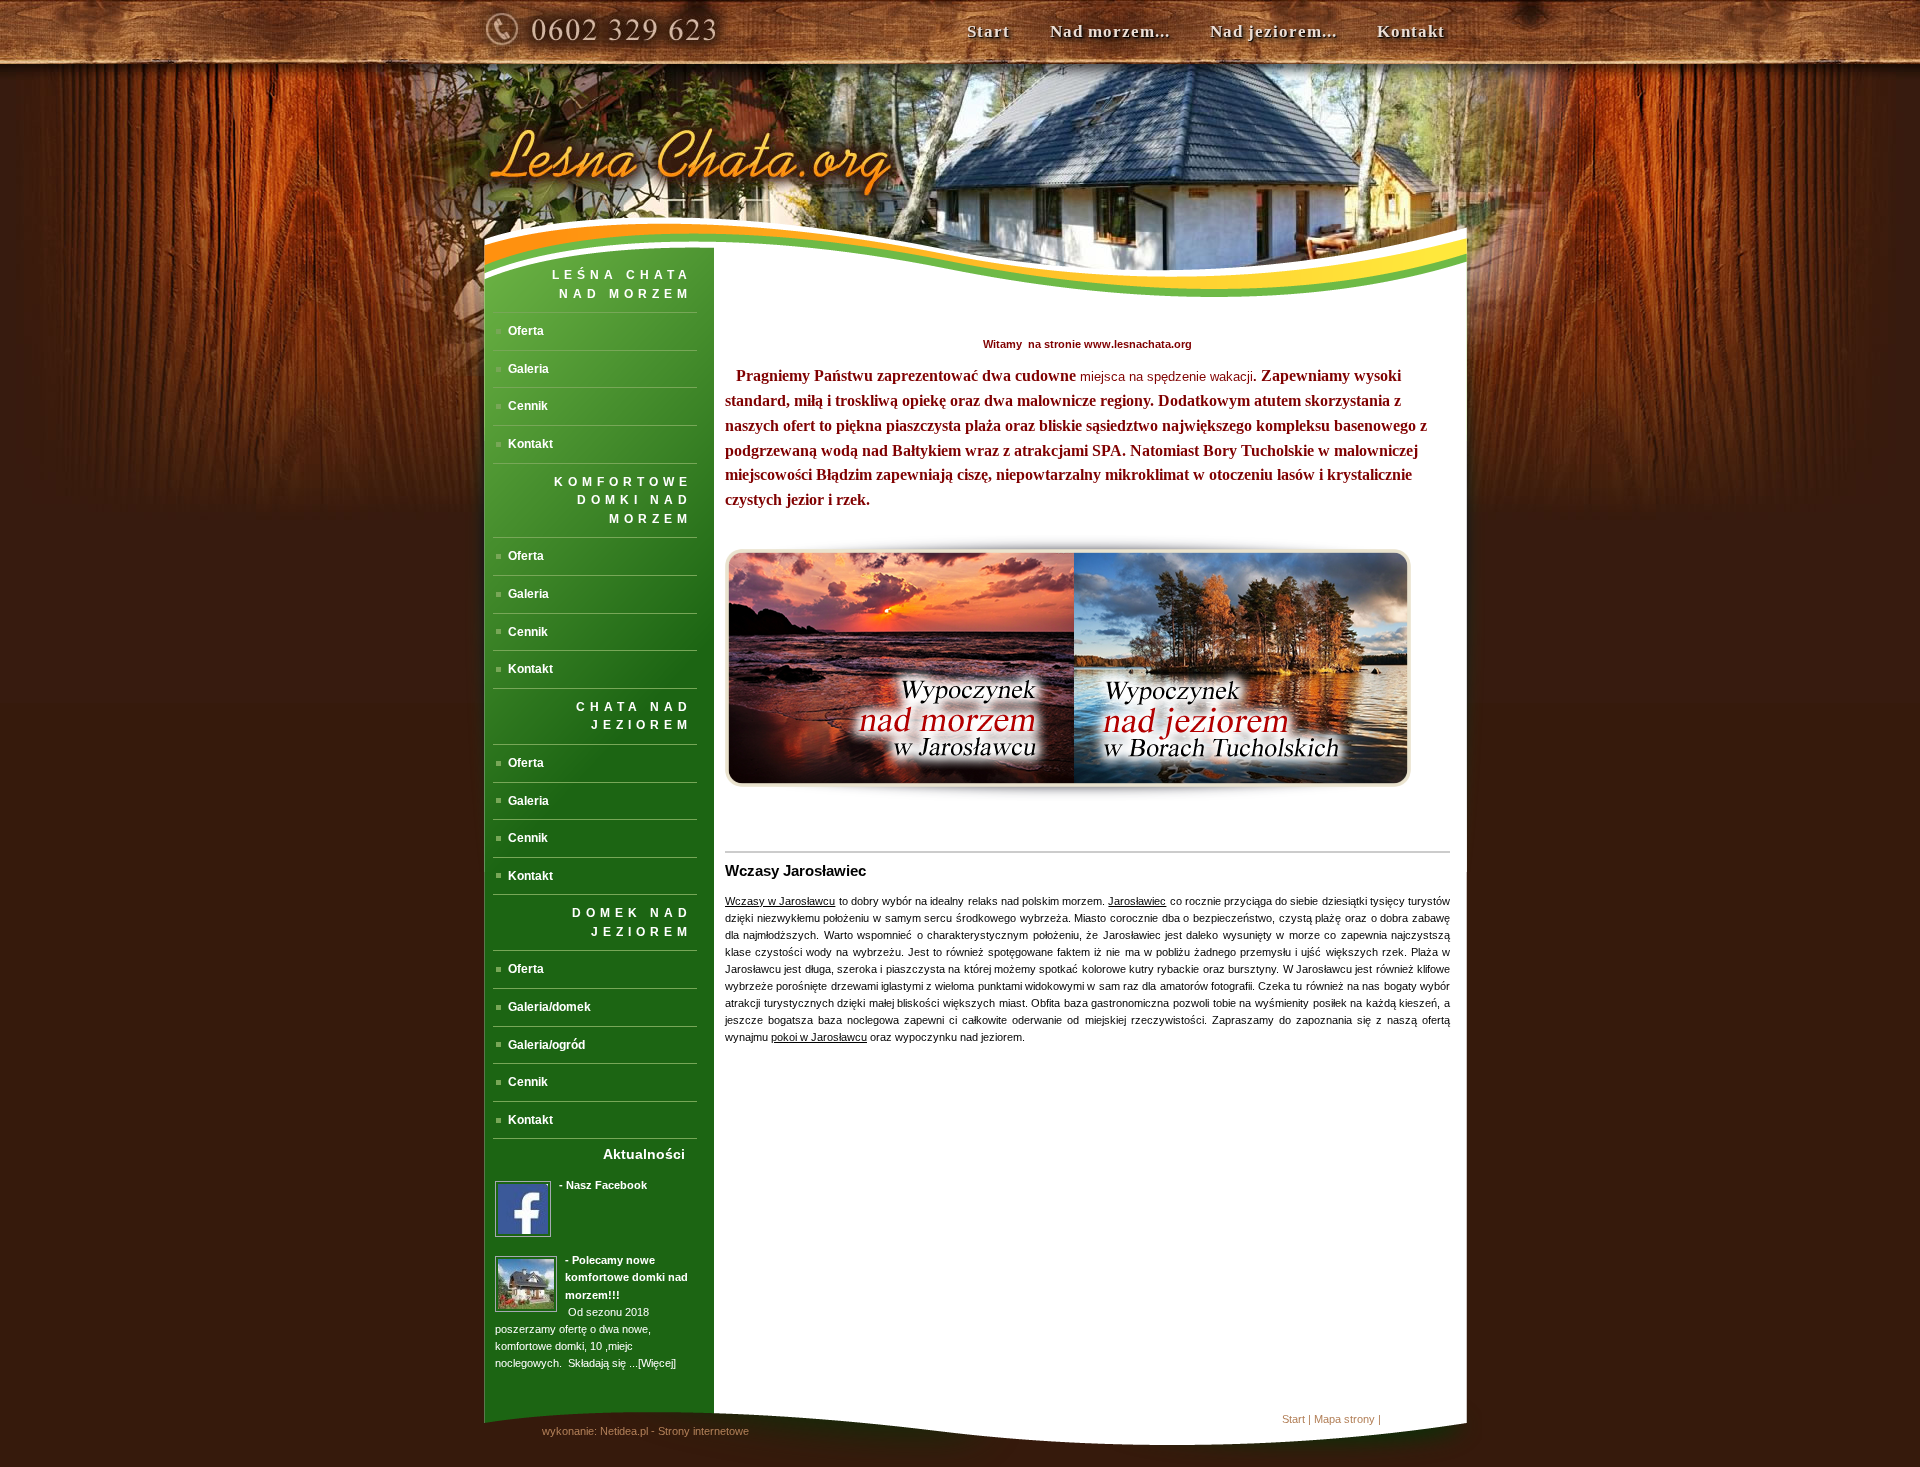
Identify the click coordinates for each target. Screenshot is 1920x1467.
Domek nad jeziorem (632, 922)
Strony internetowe (703, 1431)
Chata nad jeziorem (634, 716)
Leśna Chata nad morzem (622, 284)
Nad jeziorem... (1273, 31)
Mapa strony (1344, 1419)
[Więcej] (657, 1363)
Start (988, 31)
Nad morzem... (1110, 31)
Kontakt (1411, 31)
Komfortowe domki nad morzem (623, 500)
